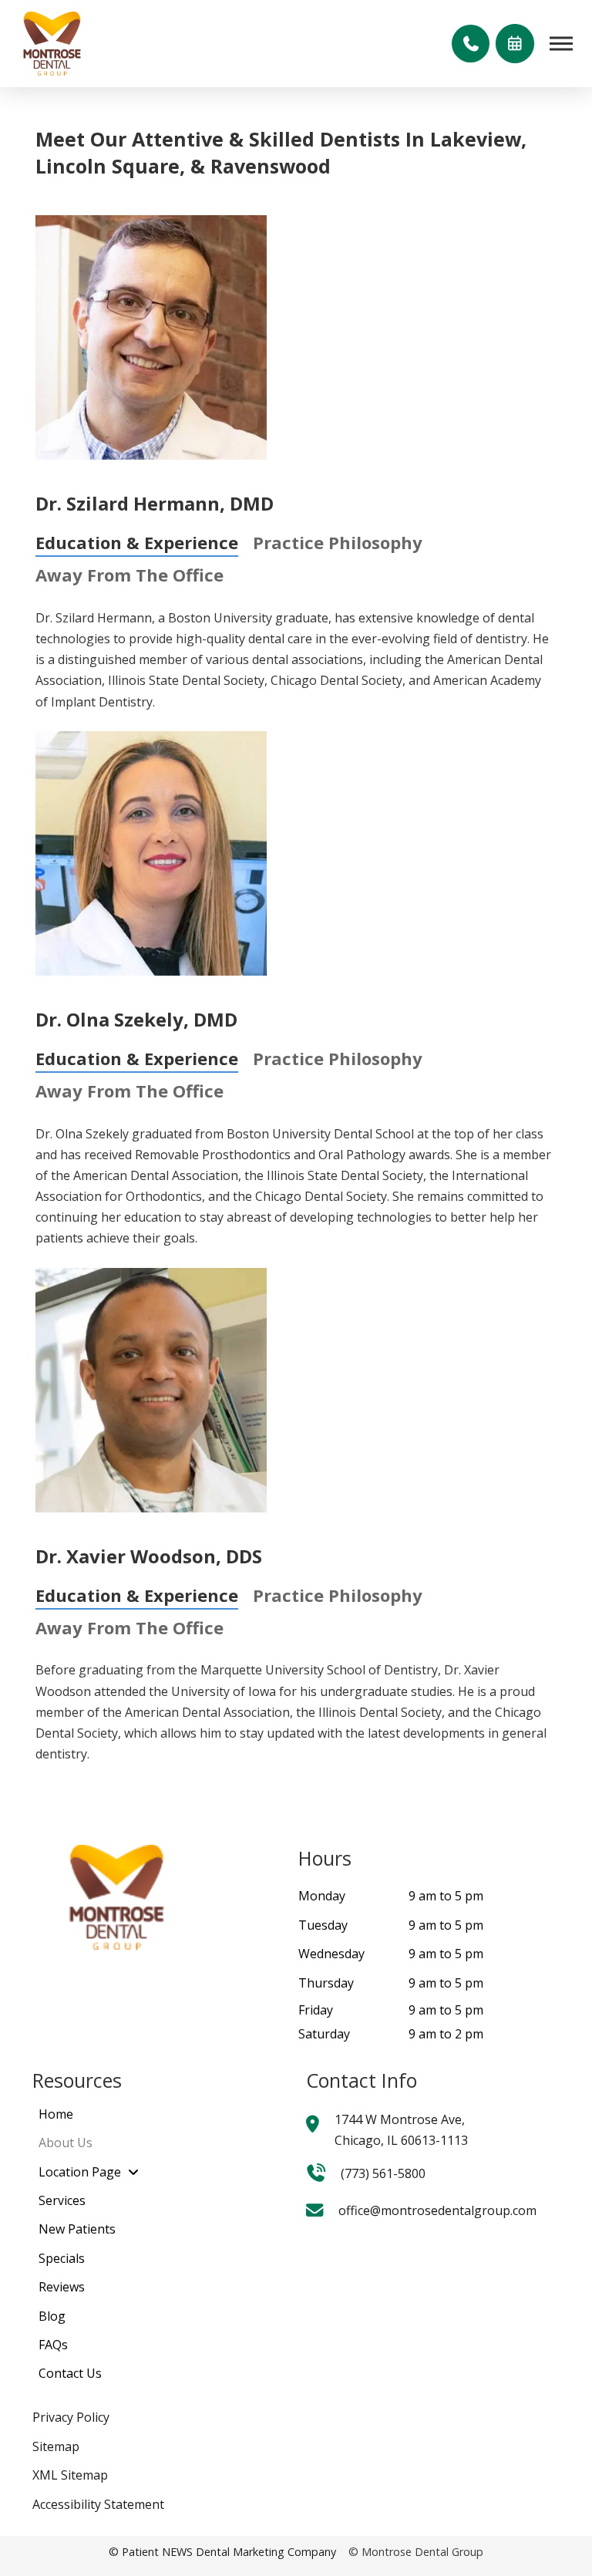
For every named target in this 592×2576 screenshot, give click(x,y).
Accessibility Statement (98, 2504)
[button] (470, 43)
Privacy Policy (71, 2417)
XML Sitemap (70, 2475)
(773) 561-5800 (383, 2173)
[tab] (137, 541)
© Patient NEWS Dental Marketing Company (222, 2552)
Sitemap (56, 2446)
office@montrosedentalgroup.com (437, 2210)
